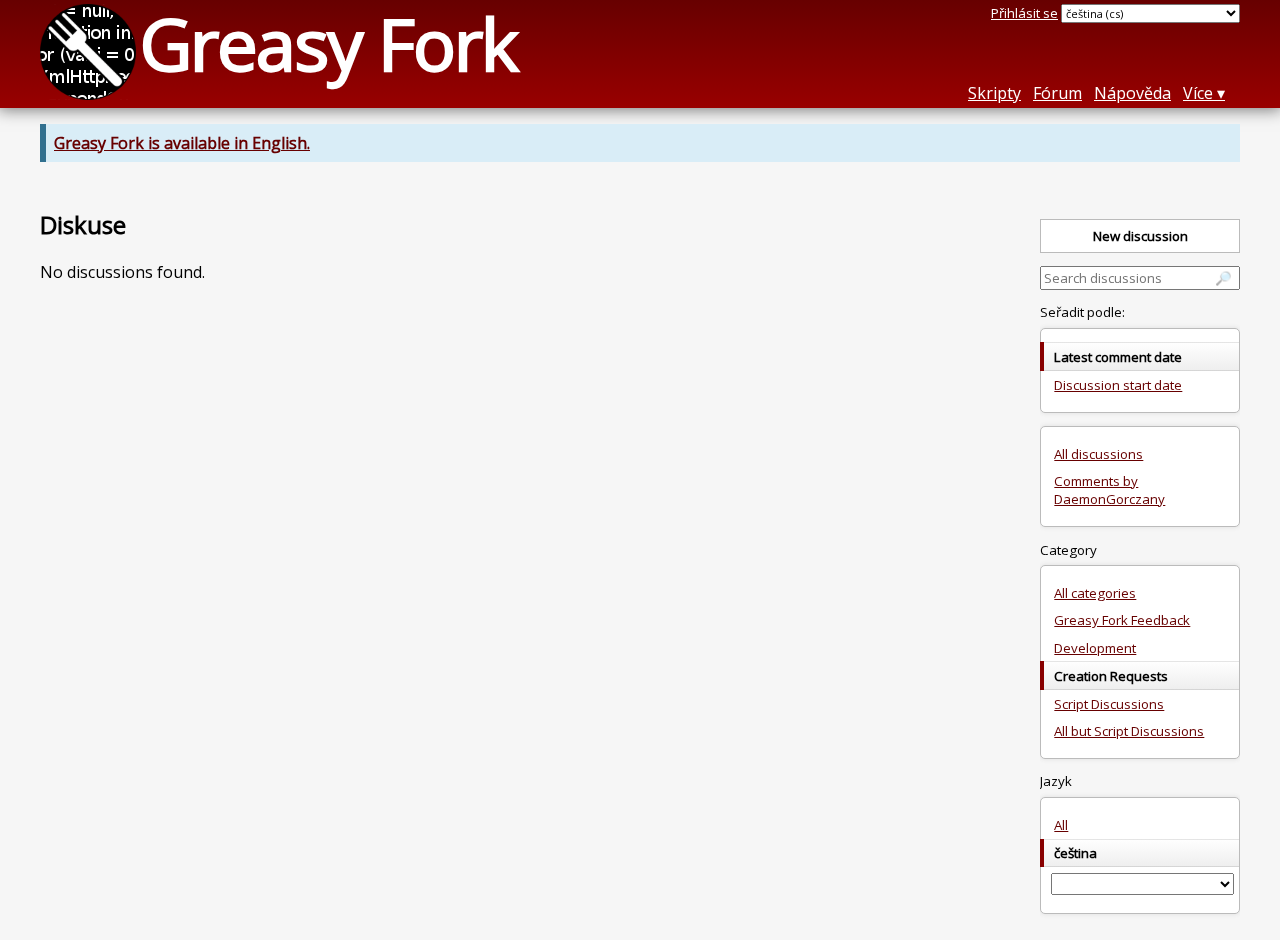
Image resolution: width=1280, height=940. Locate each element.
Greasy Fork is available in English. (182, 143)
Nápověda (1132, 93)
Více (1198, 93)
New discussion (1140, 236)
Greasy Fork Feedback (1122, 620)
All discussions (1098, 454)
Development (1095, 648)
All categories (1095, 593)
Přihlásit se (1024, 13)
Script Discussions (1109, 704)
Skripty (994, 93)
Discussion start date (1118, 385)
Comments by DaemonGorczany (1109, 490)
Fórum (1057, 93)
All (1061, 825)
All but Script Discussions (1129, 731)
